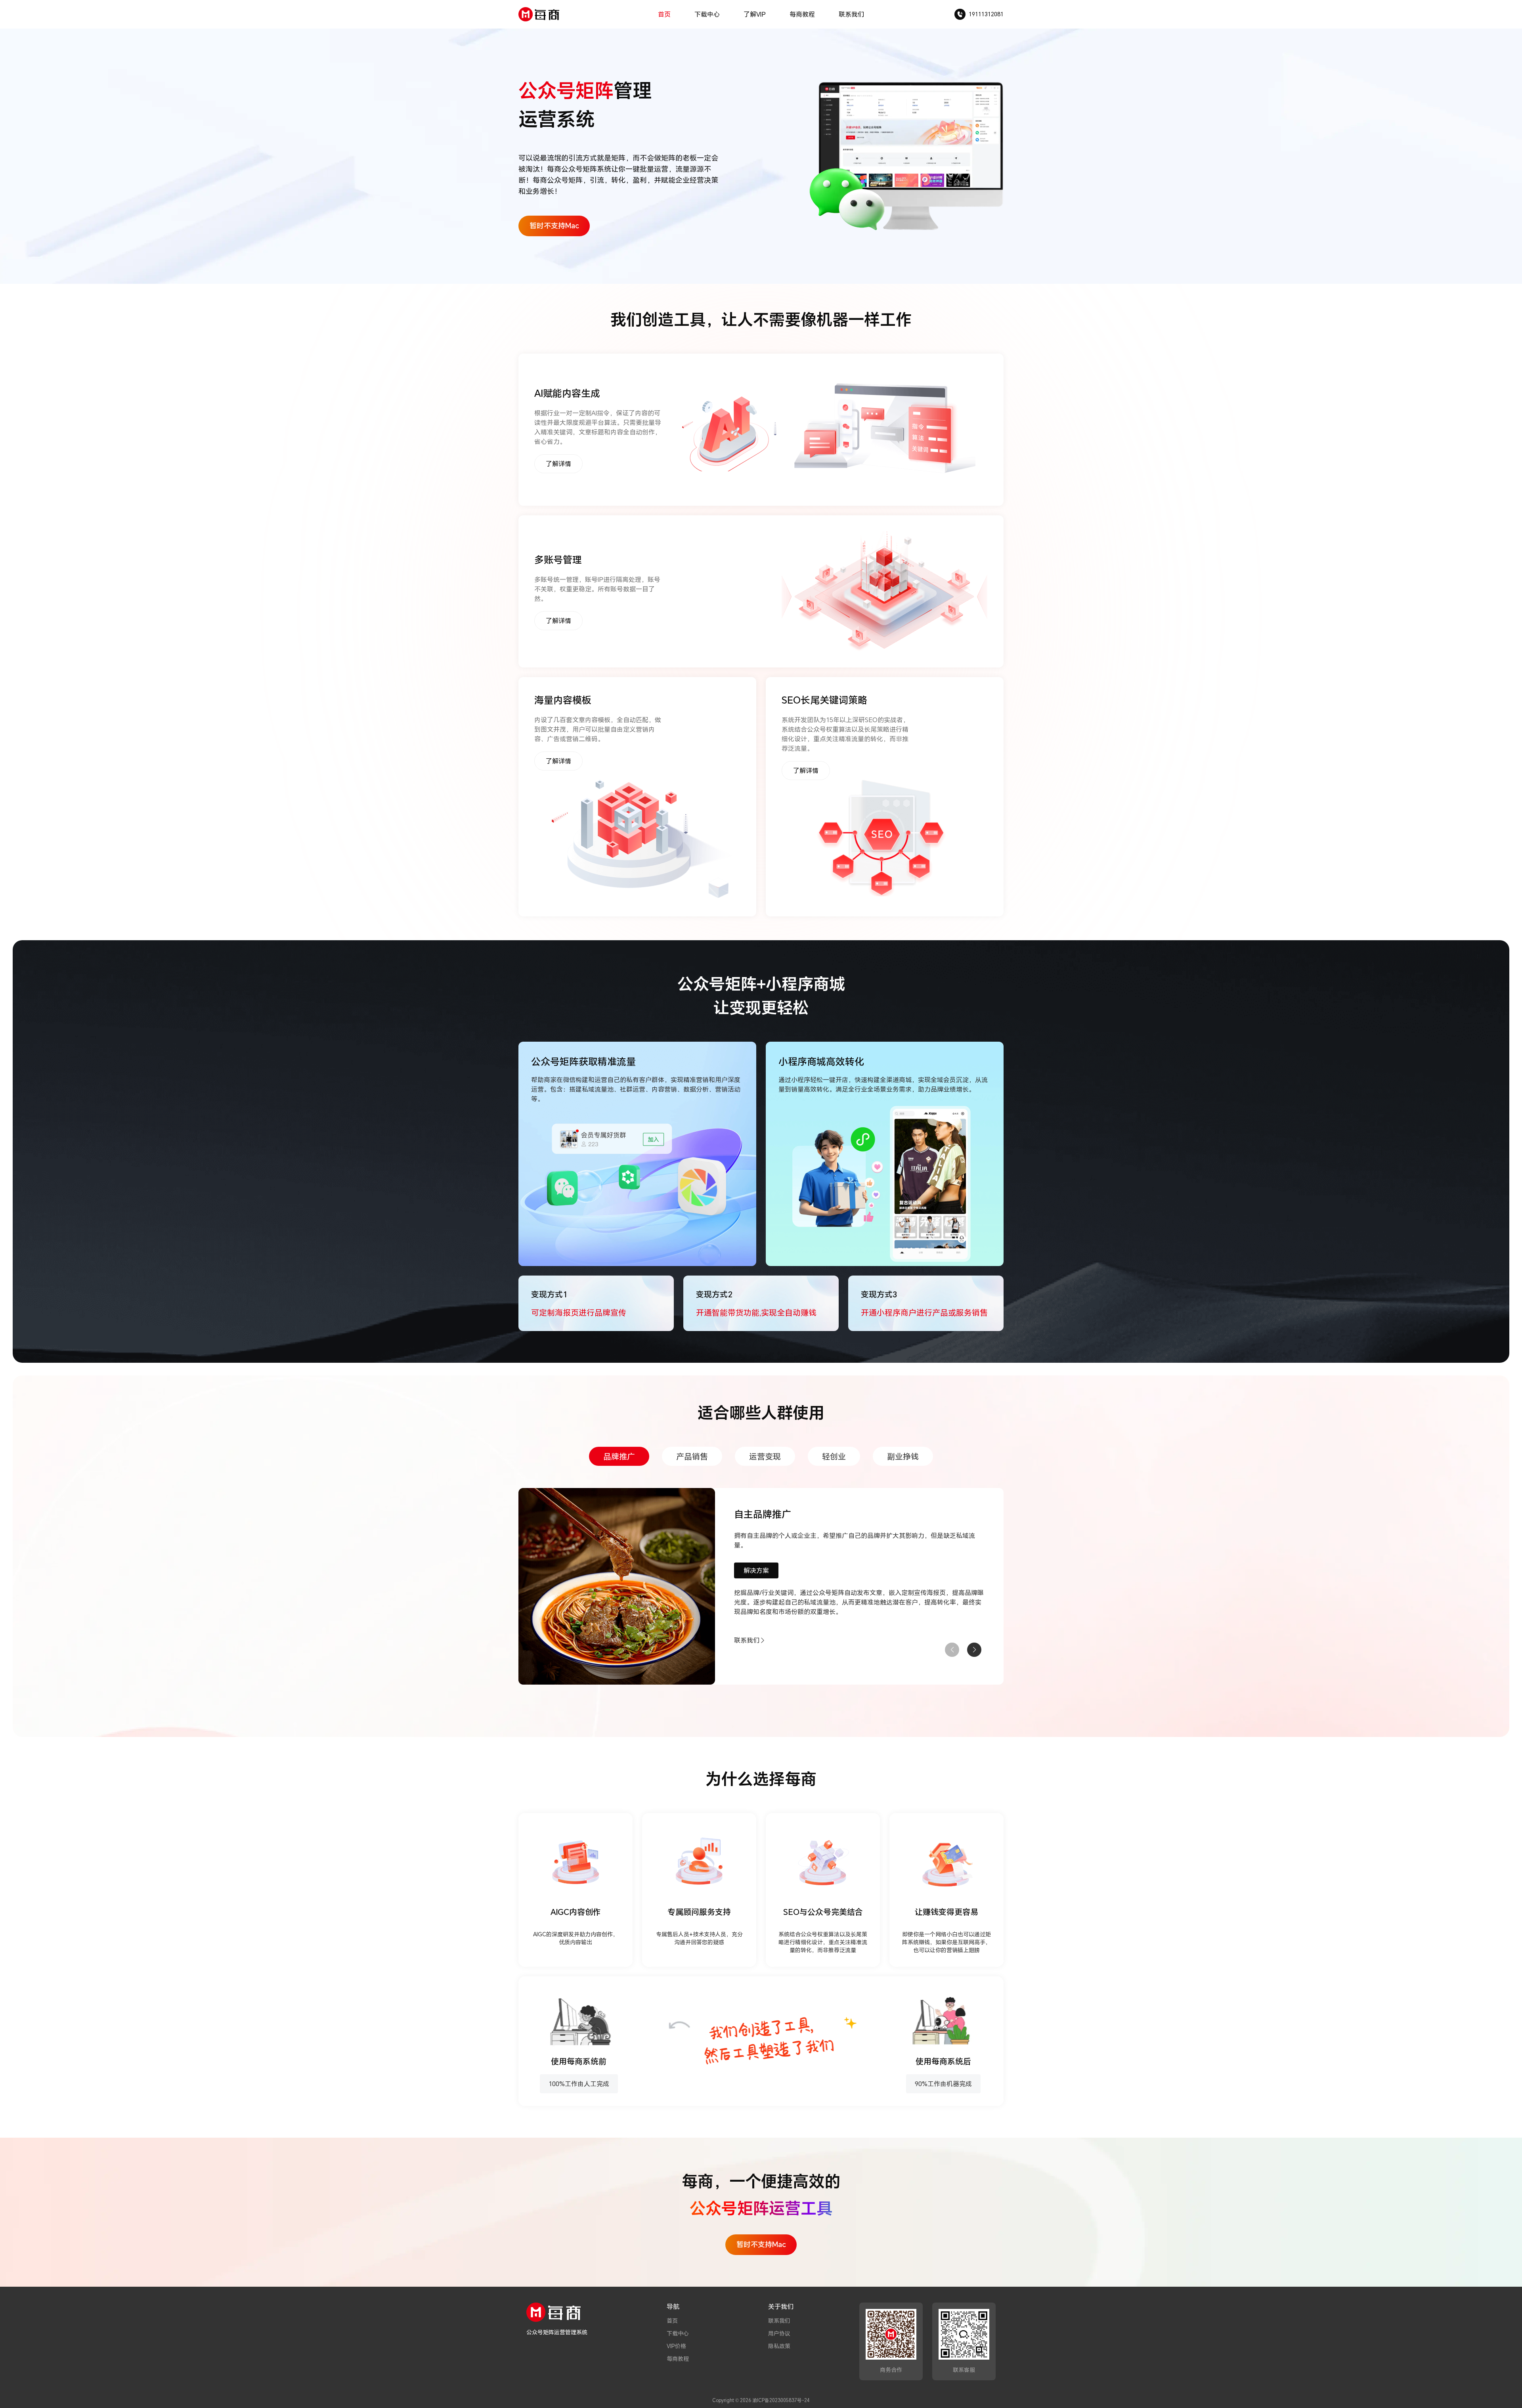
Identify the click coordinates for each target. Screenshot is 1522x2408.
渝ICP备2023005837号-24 (781, 2400)
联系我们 (851, 14)
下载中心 (707, 14)
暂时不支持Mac (554, 226)
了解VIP (755, 14)
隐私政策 (779, 2346)
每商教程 (802, 14)
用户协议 (779, 2333)
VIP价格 (676, 2346)
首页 (664, 14)
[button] (974, 1650)
